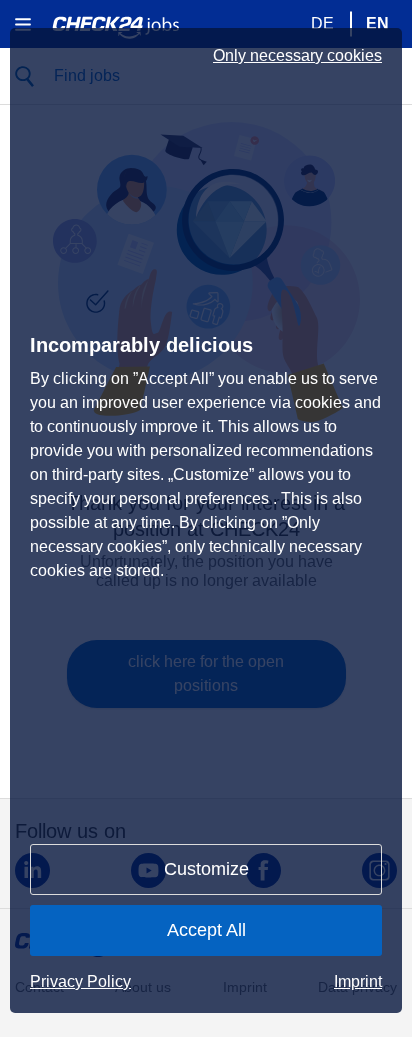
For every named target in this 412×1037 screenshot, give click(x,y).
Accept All (206, 930)
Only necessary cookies (297, 56)
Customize (206, 869)
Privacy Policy (80, 981)
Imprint (358, 981)
